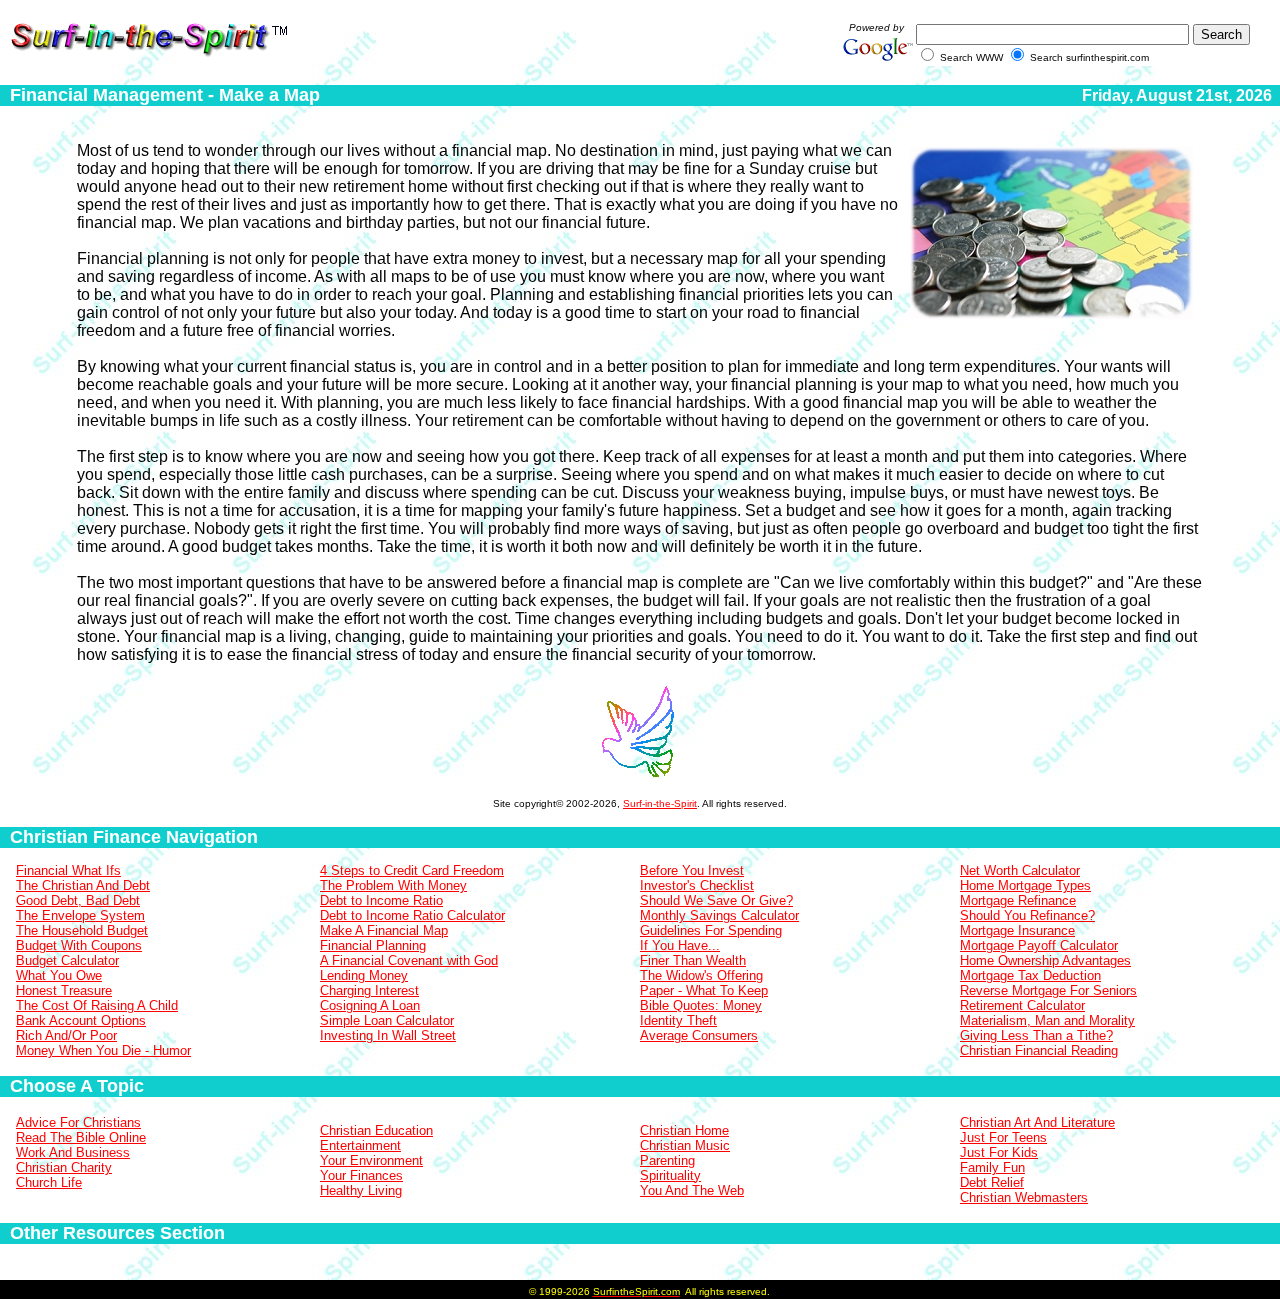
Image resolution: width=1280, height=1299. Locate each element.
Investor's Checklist (697, 885)
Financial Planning (373, 945)
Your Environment (371, 1160)
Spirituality (670, 1175)
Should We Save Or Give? (716, 900)
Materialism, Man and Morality (1047, 1020)
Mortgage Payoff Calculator (1039, 945)
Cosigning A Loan (370, 1005)
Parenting (667, 1160)
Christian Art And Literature (1037, 1122)
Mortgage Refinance (1018, 900)
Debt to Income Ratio (381, 900)
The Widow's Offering (701, 975)
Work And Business (73, 1152)
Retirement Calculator (1022, 1005)
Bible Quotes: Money (701, 1005)
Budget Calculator (67, 960)
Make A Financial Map (384, 930)
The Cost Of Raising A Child (97, 1005)
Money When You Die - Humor (103, 1050)
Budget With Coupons (79, 945)
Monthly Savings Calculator (719, 915)
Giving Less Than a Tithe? (1036, 1035)
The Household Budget (82, 930)
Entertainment (360, 1145)
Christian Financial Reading (1039, 1050)
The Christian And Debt (83, 885)
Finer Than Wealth (693, 960)
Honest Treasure (64, 990)
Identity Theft (678, 1020)
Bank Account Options (81, 1020)
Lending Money (364, 975)
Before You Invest (692, 870)
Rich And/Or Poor (66, 1035)
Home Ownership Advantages (1045, 960)
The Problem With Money (393, 885)
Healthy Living (361, 1190)
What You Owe (59, 975)
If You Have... (680, 945)
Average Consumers (699, 1035)
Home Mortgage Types (1025, 885)
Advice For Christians (78, 1122)
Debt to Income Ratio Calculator (412, 915)
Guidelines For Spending (711, 930)
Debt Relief (992, 1182)
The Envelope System (80, 915)
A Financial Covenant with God (409, 960)
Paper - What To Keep (704, 990)
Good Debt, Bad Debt (78, 900)
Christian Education (376, 1130)
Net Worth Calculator (1020, 870)
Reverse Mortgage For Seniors (1048, 990)
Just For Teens (1003, 1137)
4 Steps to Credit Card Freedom (412, 870)
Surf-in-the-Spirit (660, 803)
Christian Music (685, 1145)
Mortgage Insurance (1017, 930)
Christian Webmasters (1024, 1197)
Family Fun (992, 1167)
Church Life (49, 1182)
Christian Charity (64, 1167)
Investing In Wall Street (388, 1035)
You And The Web (692, 1190)
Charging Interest (369, 990)
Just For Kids (999, 1152)
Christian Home (684, 1130)
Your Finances (361, 1175)
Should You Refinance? (1027, 915)
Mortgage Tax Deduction (1030, 975)
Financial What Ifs (68, 870)
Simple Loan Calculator (387, 1020)
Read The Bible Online (81, 1137)
